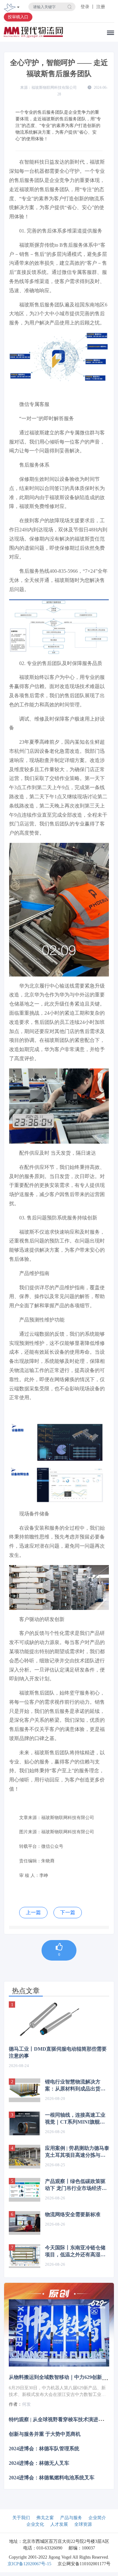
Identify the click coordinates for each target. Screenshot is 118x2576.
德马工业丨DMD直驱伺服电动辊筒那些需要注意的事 (58, 2052)
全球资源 (83, 2524)
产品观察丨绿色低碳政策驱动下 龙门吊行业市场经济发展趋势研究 (76, 2185)
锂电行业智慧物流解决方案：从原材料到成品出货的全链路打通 (75, 2086)
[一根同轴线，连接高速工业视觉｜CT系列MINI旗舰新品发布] (25, 2123)
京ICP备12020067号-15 (29, 2564)
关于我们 (21, 2518)
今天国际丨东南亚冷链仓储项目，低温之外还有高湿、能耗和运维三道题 (75, 2252)
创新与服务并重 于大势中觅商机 (45, 2434)
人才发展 (59, 2524)
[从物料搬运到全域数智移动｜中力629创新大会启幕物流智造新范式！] (59, 2333)
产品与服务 (71, 2518)
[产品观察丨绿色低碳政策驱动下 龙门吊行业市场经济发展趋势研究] (25, 2190)
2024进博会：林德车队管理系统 (44, 2449)
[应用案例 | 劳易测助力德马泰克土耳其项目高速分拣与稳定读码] (25, 2157)
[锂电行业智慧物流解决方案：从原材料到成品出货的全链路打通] (25, 2090)
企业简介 (97, 2518)
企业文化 (35, 2524)
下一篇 (68, 1912)
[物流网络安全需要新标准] (25, 2223)
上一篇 (33, 1912)
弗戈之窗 (45, 2518)
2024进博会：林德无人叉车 (39, 2463)
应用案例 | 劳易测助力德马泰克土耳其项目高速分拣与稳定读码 (77, 2152)
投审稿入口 (18, 17)
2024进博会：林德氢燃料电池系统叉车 (52, 2478)
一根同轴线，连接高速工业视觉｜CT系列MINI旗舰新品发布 (75, 2119)
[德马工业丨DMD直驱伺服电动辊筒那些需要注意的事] (59, 2020)
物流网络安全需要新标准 (73, 2214)
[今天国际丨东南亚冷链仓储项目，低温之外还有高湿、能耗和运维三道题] (25, 2256)
